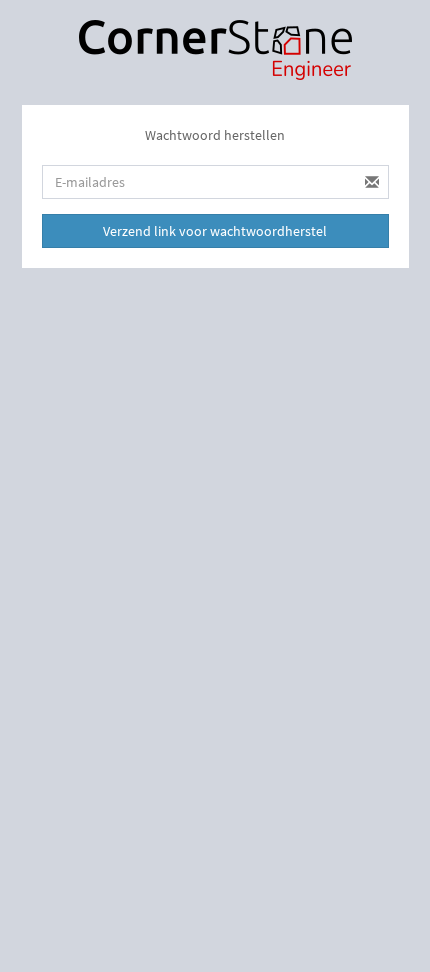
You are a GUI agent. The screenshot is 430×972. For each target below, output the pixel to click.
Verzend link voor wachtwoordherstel (215, 231)
